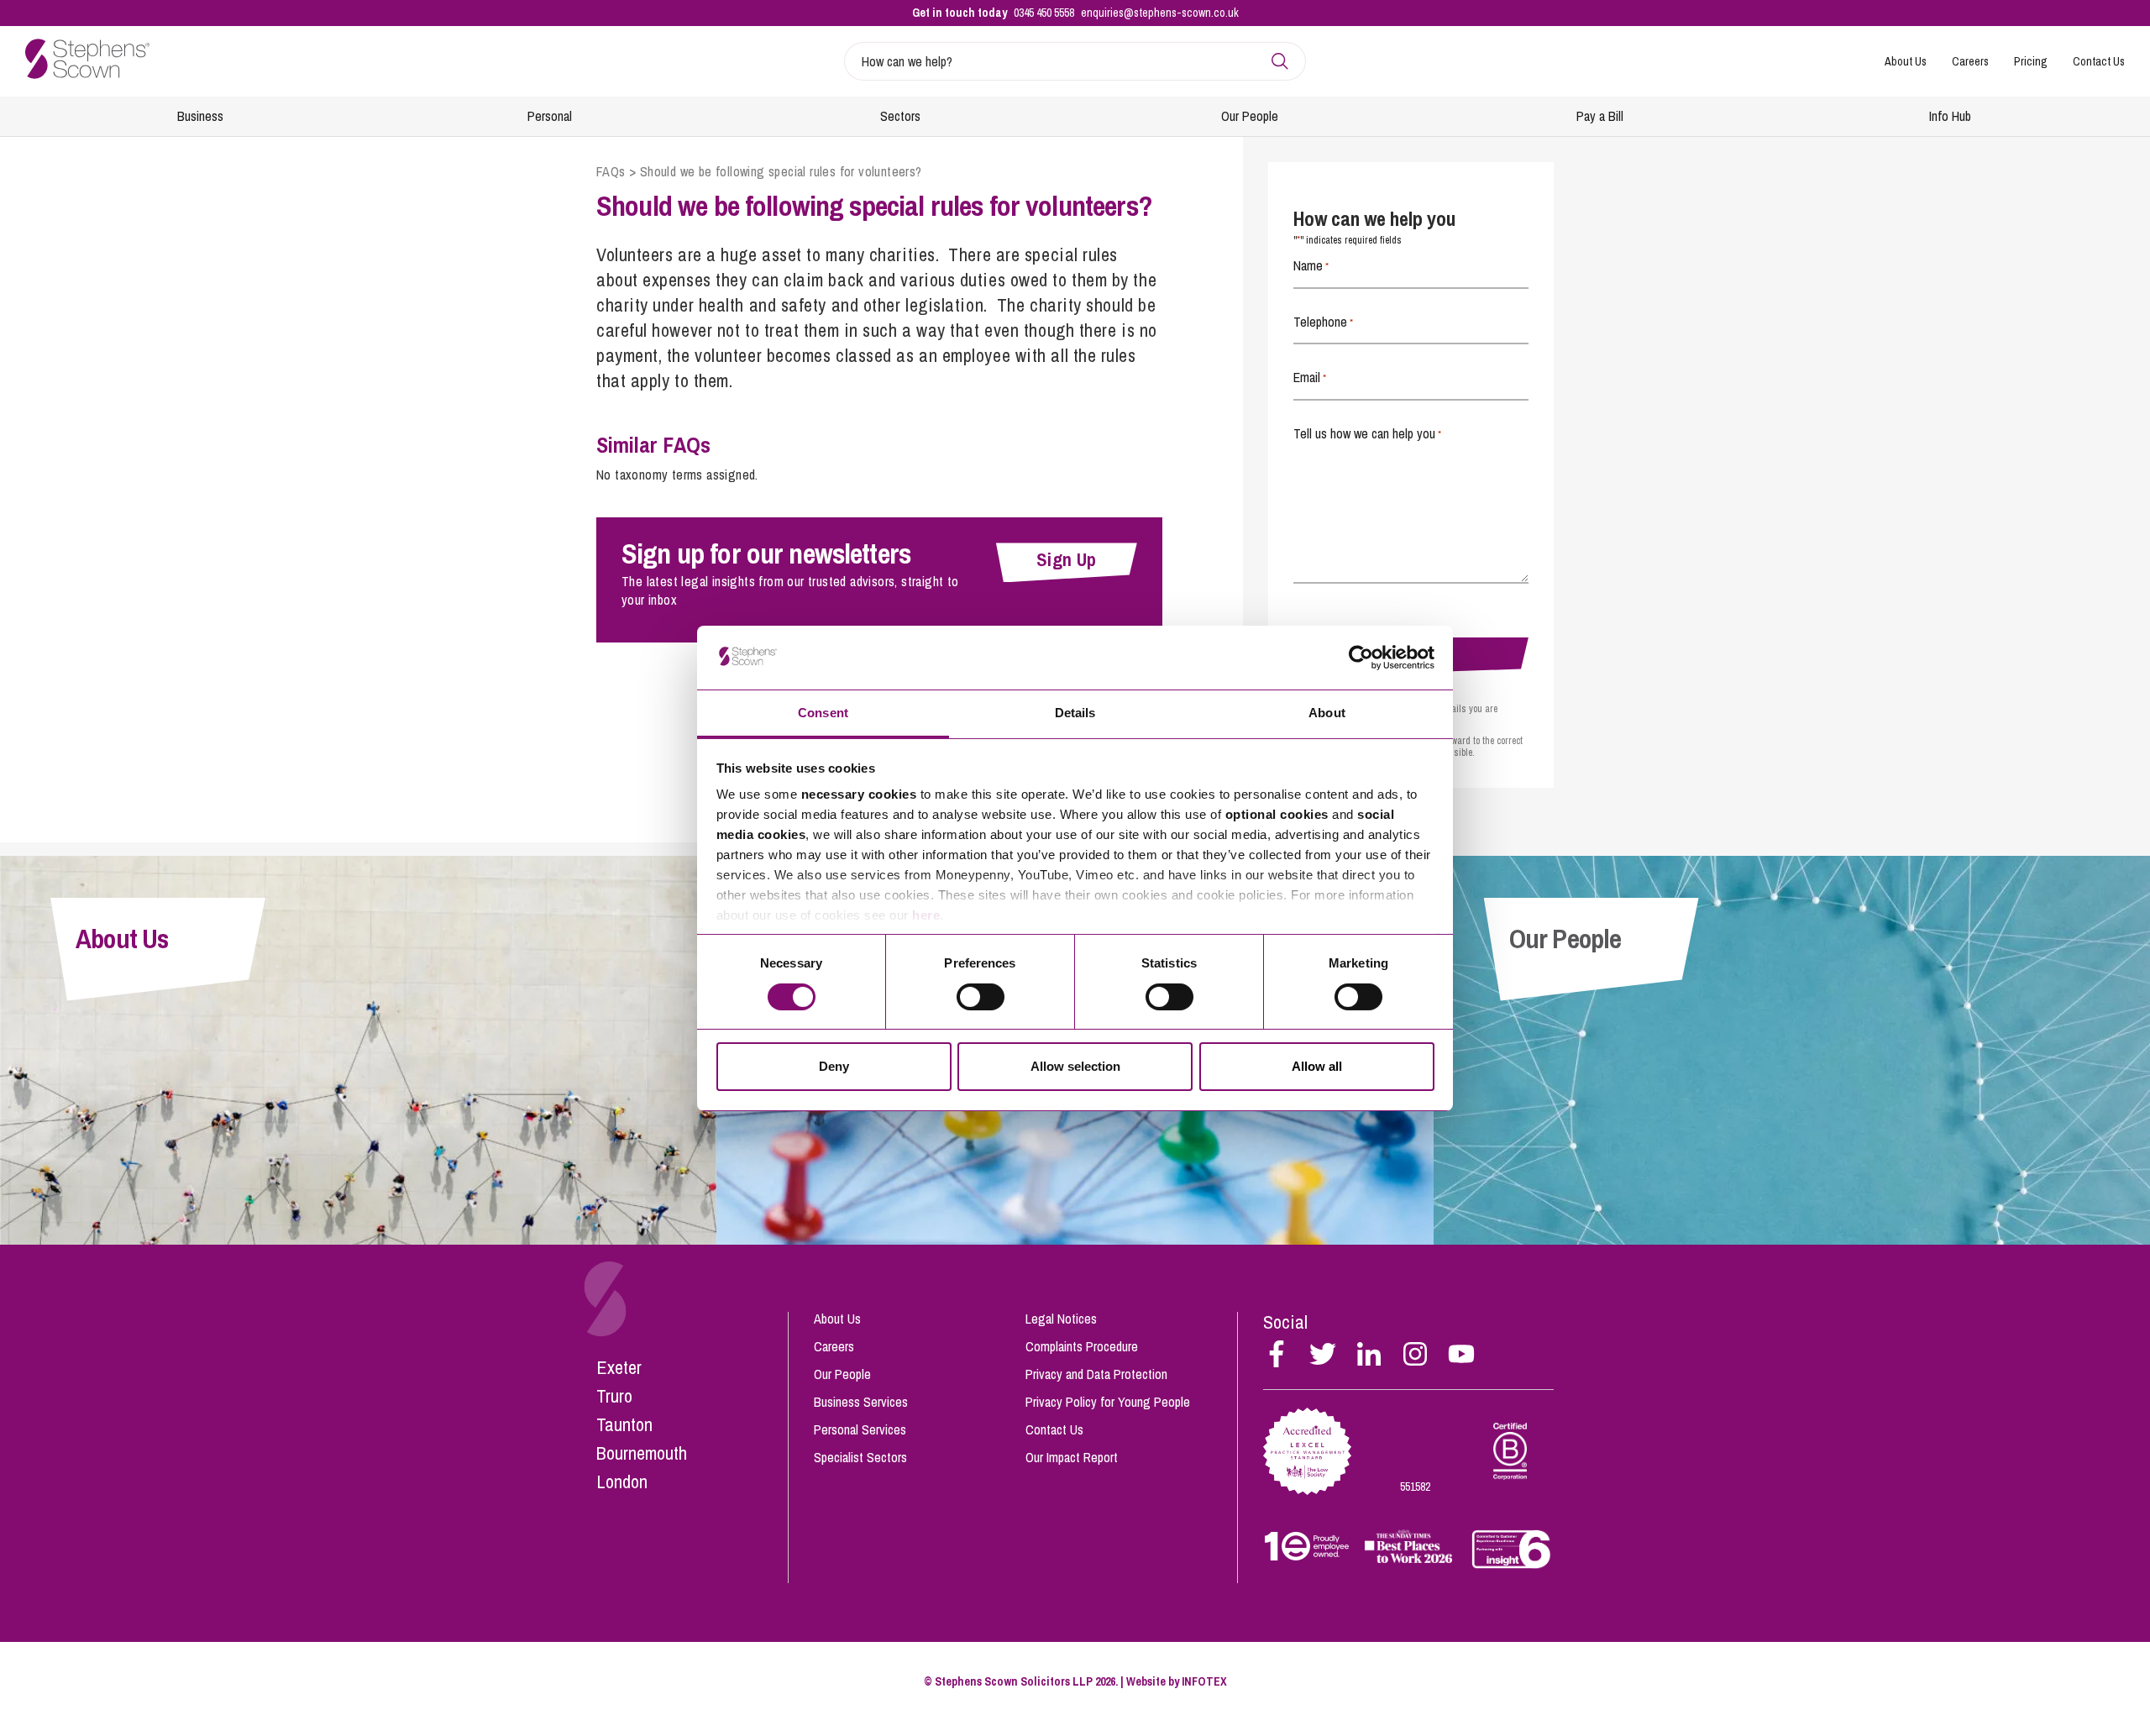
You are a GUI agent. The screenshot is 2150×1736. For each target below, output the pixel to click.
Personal (550, 116)
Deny (834, 1066)
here (926, 915)
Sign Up (1067, 559)
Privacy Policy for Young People (1108, 1402)
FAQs (611, 171)
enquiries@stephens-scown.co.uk (1160, 13)
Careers (1970, 61)
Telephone (1323, 322)
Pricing (2031, 61)
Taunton (624, 1424)
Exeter (619, 1367)
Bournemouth (642, 1453)
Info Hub (1950, 116)
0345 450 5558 (1044, 13)
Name (1311, 265)
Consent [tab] (823, 713)
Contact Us (2099, 61)
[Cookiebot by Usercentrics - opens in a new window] (1361, 658)
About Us (1906, 61)
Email (1310, 377)
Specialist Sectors (860, 1457)
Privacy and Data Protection (1096, 1374)
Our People (1250, 116)
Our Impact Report (1072, 1457)
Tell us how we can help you (1367, 433)
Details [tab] (1075, 713)
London (622, 1482)
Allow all (1317, 1066)
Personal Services (860, 1429)
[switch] (981, 997)
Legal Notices (1061, 1319)
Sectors (900, 116)
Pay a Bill (1600, 116)
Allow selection (1075, 1066)
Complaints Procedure (1082, 1346)
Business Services (861, 1402)
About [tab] (1327, 713)
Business (200, 116)
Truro (614, 1396)
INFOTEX (1204, 1681)
